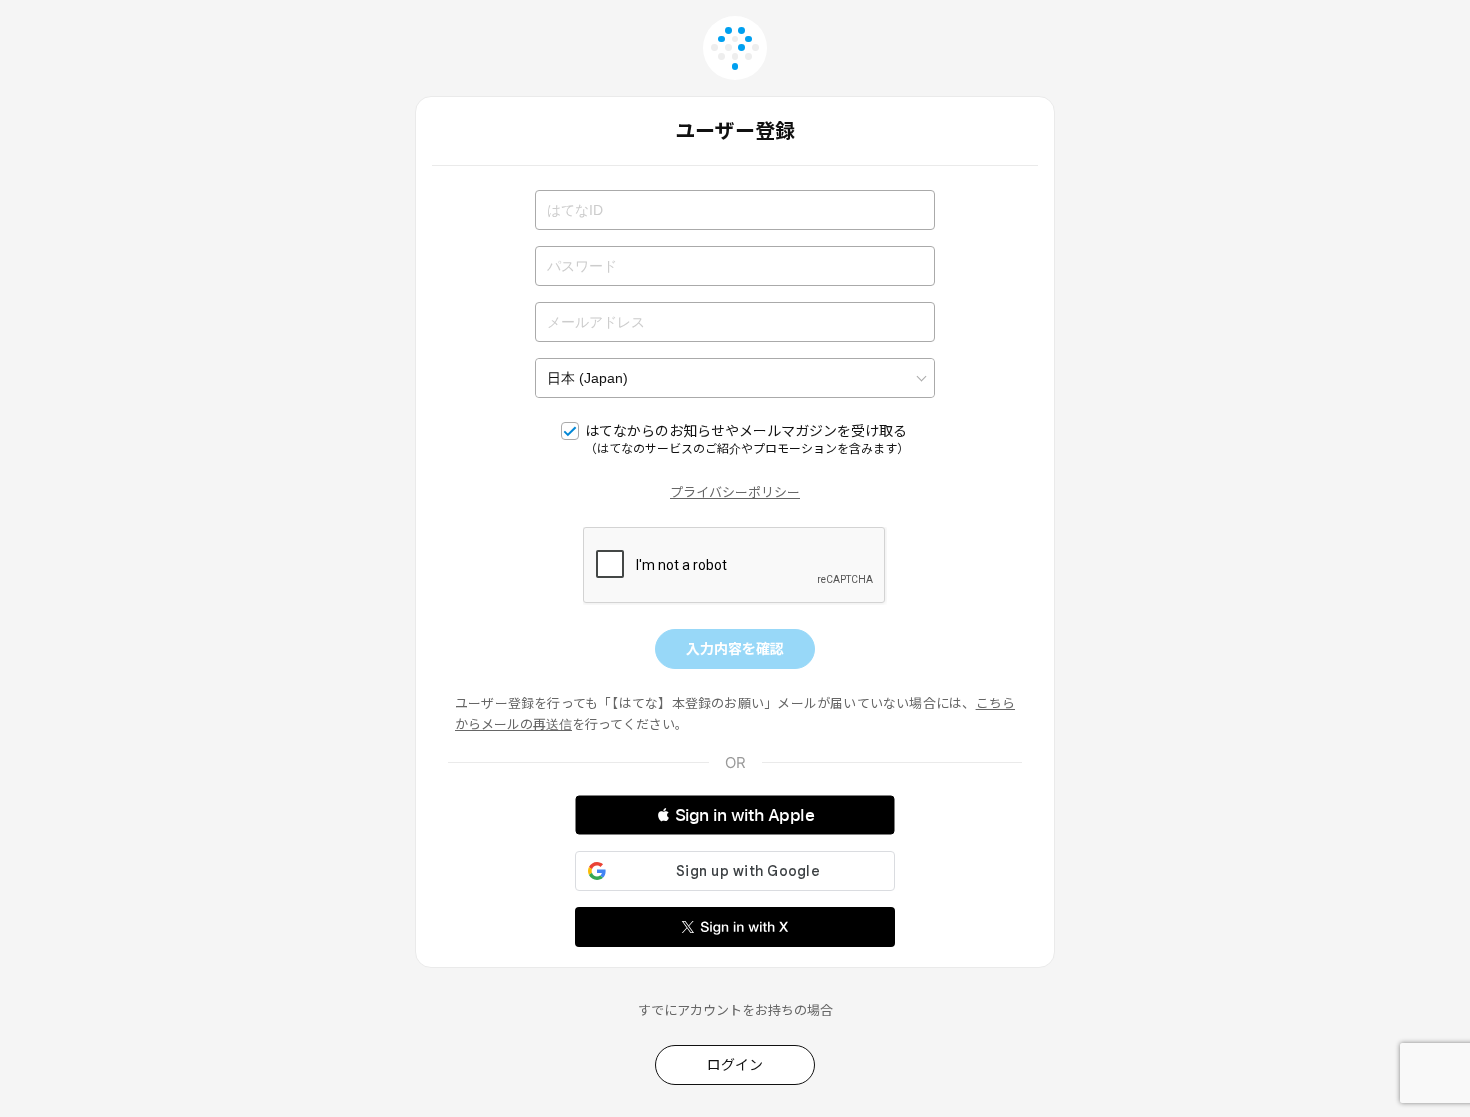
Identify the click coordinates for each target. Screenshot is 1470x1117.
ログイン (735, 1064)
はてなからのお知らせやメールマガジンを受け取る (747, 439)
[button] (735, 815)
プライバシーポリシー (735, 492)
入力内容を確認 (735, 648)
